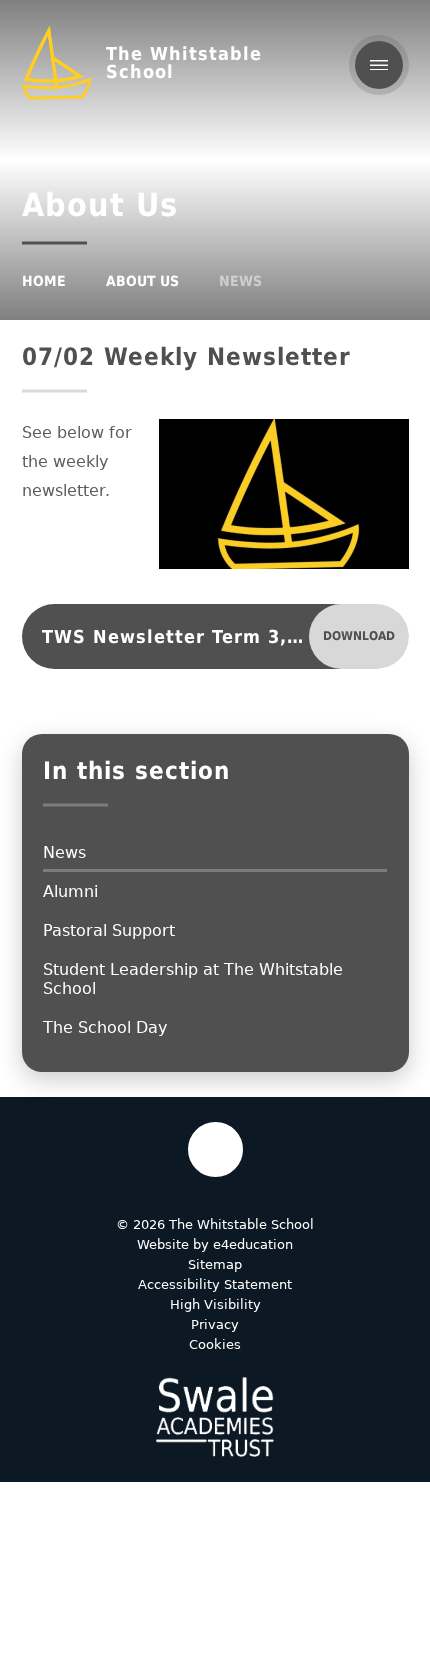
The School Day (105, 1027)
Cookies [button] (215, 1344)
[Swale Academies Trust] (215, 1417)
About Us (142, 281)
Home (44, 281)
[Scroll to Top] (215, 1149)
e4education (253, 1244)
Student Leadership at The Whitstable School (193, 979)
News (240, 281)
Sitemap (215, 1264)
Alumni (70, 891)
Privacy (215, 1324)
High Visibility (215, 1304)
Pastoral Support (109, 930)
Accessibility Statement (215, 1284)
